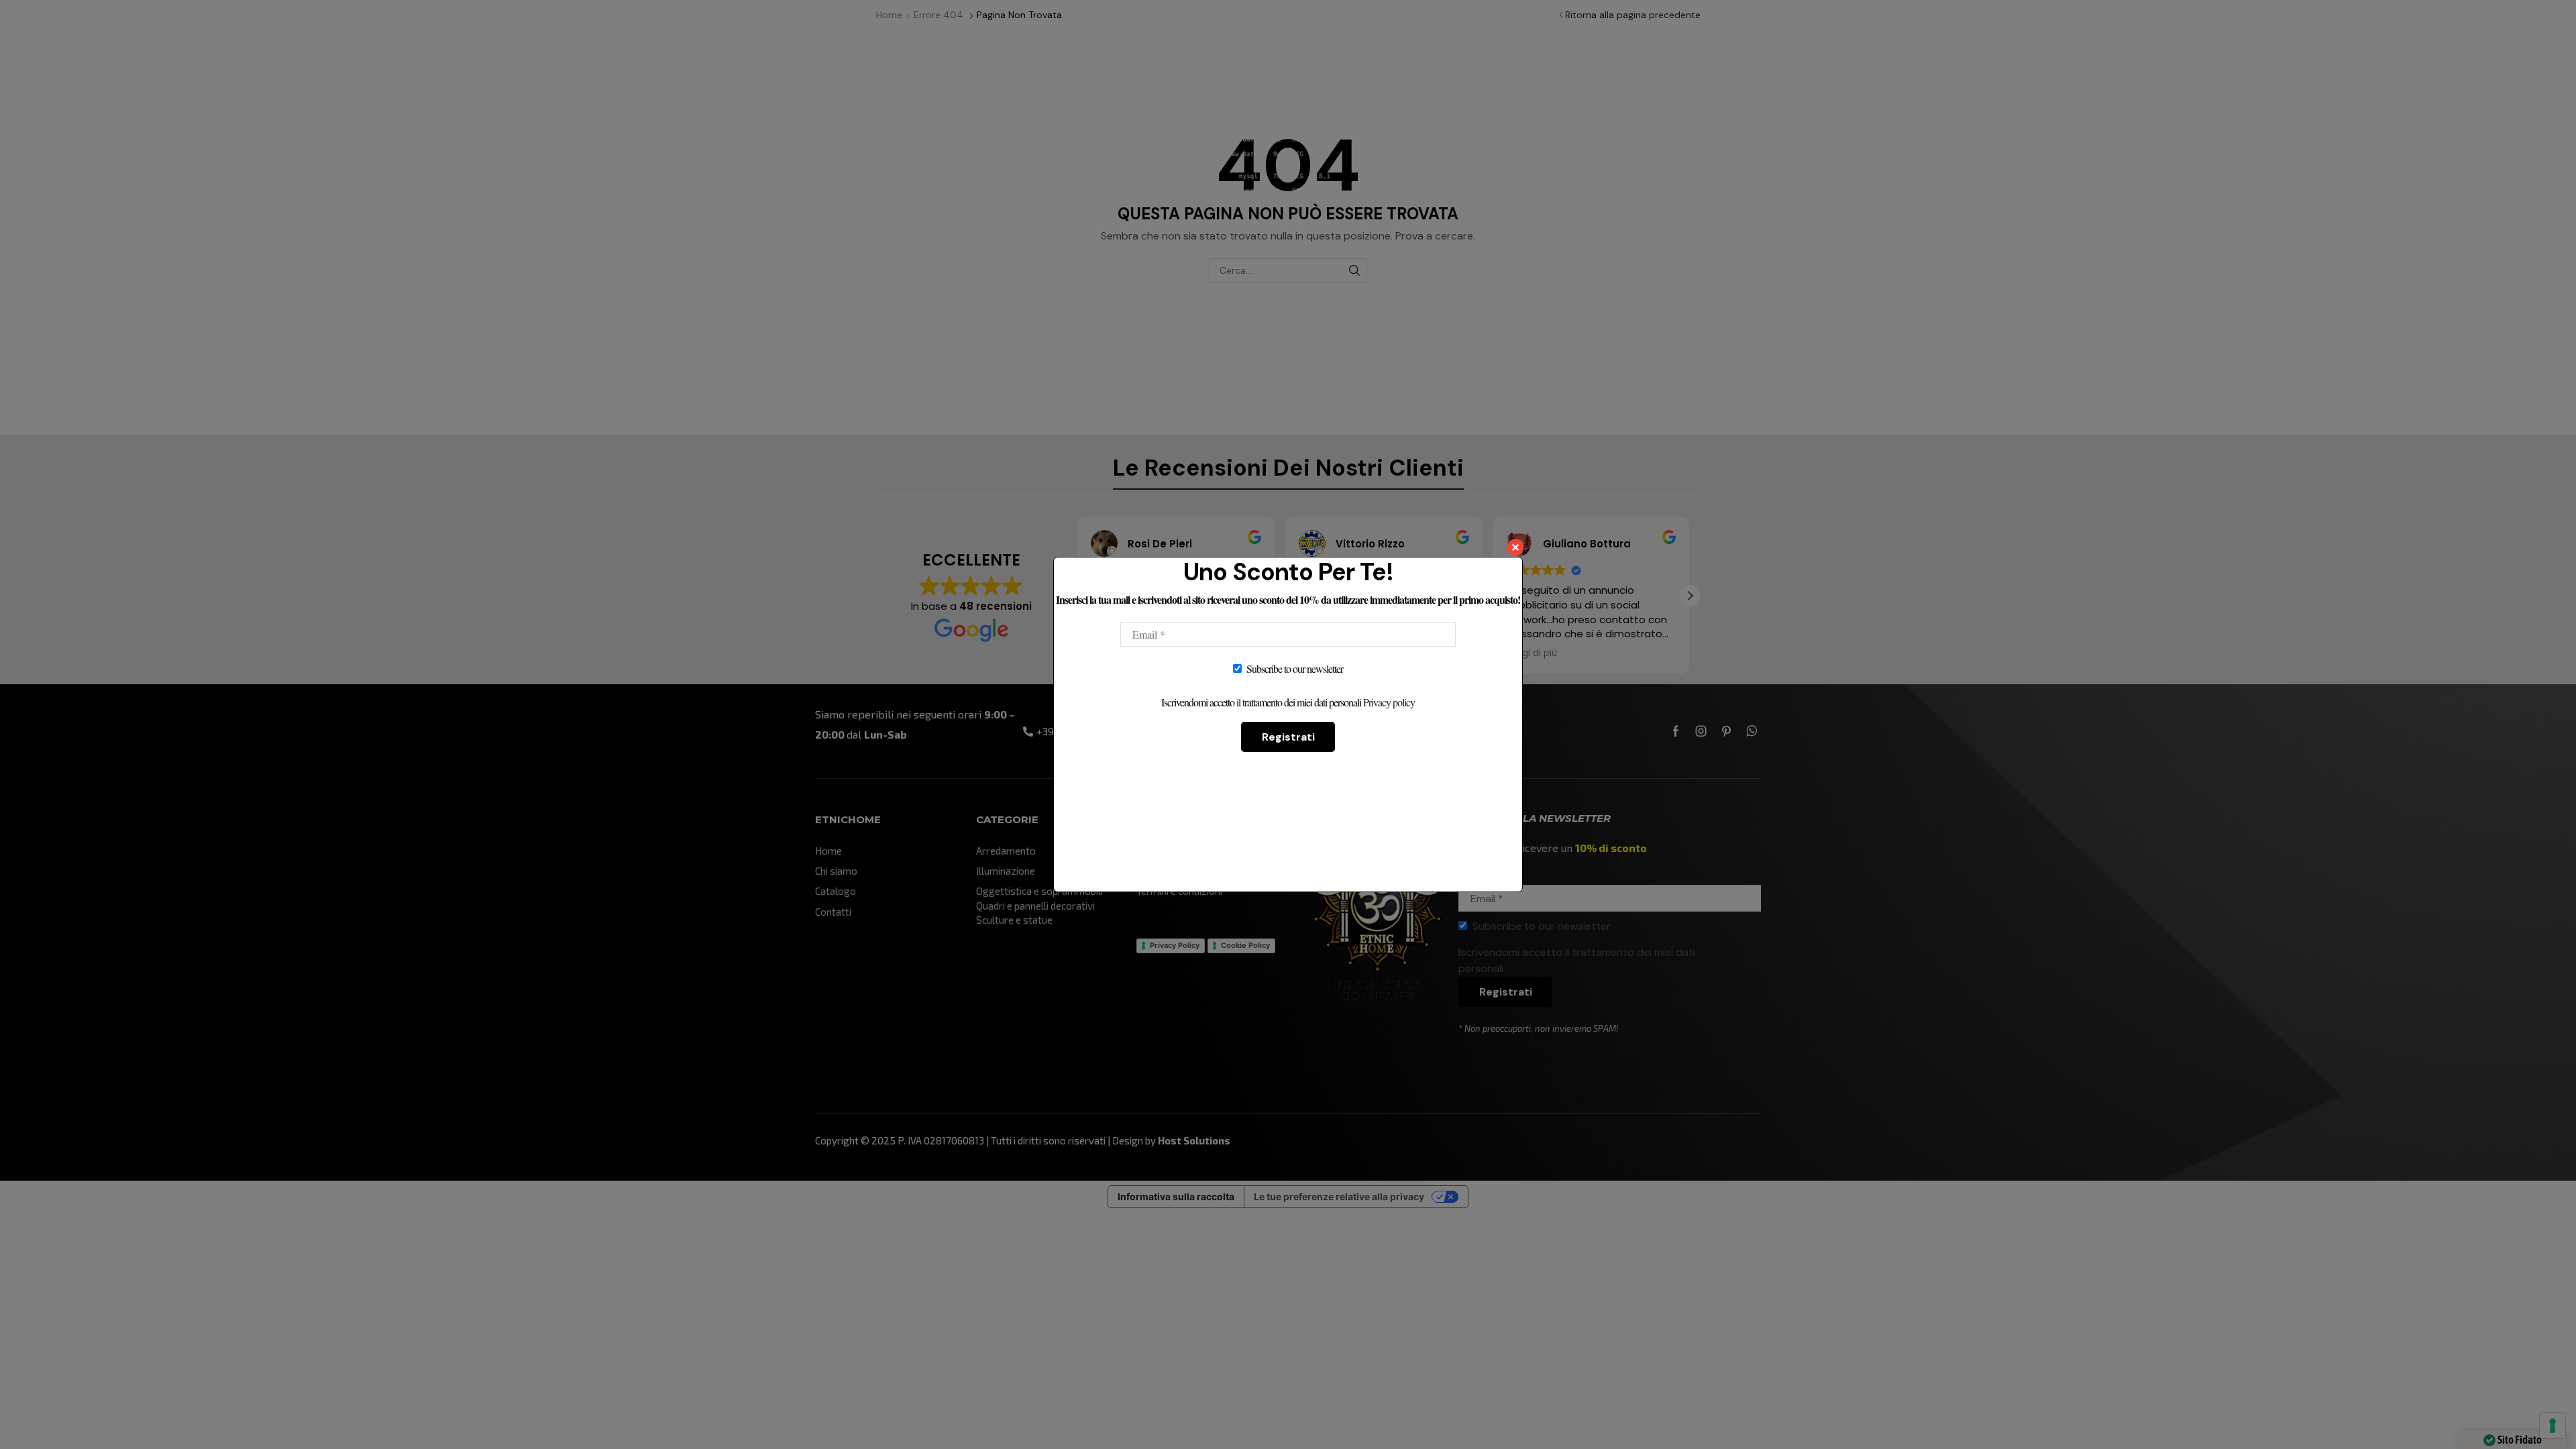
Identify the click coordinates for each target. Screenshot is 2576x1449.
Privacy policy (1389, 702)
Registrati (1288, 737)
